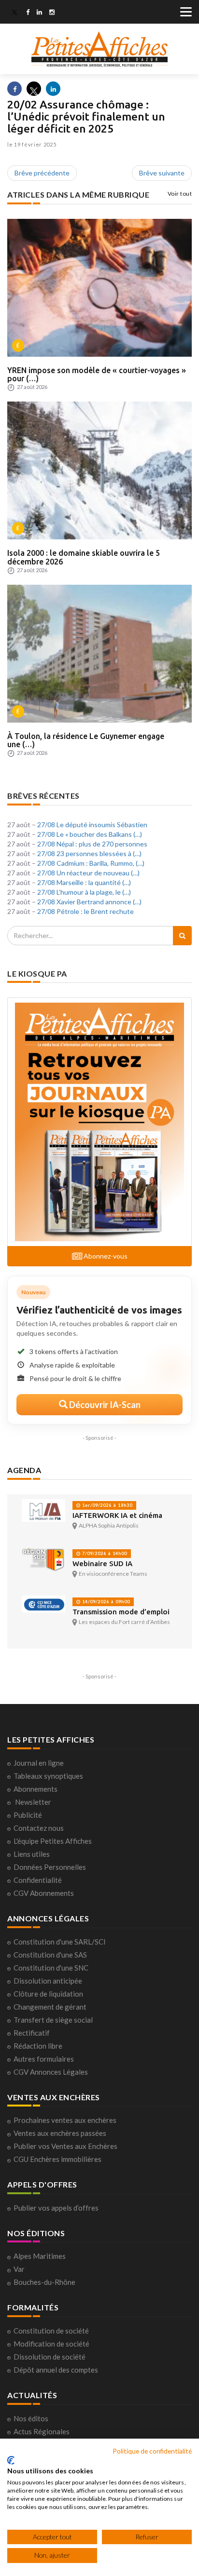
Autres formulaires (44, 2059)
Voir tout (180, 194)
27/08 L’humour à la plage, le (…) (84, 892)
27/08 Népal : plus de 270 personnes (92, 844)
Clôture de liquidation (48, 1994)
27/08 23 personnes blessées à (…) (89, 853)
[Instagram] (52, 13)
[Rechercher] (182, 936)
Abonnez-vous (105, 1256)
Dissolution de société (50, 2357)
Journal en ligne (39, 1763)
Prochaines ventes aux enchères (65, 2120)
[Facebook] (28, 13)
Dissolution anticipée (48, 1981)
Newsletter (33, 1802)
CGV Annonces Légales (51, 2072)
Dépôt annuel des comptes (56, 2370)
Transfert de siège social (53, 2020)
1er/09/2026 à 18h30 (107, 1505)
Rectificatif (32, 2033)
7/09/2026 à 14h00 (104, 1553)
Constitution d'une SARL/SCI (60, 1942)
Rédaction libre (38, 2046)
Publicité (28, 1815)
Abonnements (36, 1789)
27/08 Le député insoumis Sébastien (92, 825)
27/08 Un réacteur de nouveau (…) (88, 873)
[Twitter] (14, 13)
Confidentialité (38, 1880)
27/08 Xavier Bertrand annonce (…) (89, 902)
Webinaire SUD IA (102, 1563)
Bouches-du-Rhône (44, 2282)
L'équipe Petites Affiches (53, 1841)
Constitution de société (51, 2331)
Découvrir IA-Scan (104, 1405)
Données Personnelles (50, 1867)
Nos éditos (31, 2418)
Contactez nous (39, 1828)
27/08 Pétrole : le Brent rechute (85, 911)
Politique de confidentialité (152, 2451)
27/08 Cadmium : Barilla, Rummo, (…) (91, 863)
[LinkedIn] (39, 13)
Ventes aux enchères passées (60, 2133)
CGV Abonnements (44, 1893)
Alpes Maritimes (40, 2256)
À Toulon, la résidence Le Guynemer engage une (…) (86, 740)
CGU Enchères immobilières (57, 2159)
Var (19, 2269)
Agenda (24, 1470)
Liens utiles (32, 1854)
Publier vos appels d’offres (56, 2208)
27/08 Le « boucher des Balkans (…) (90, 834)
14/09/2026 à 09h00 (105, 1602)
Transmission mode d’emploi (121, 1612)
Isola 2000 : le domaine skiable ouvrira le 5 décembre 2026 (84, 557)
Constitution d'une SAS (50, 1955)
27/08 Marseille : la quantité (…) (84, 882)
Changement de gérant (50, 2007)
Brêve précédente (42, 173)
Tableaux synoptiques (48, 1776)
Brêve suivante (162, 173)
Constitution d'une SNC (51, 1968)
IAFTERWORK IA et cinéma (117, 1515)
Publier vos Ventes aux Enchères (65, 2146)
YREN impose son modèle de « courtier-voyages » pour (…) (97, 375)
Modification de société (51, 2344)
